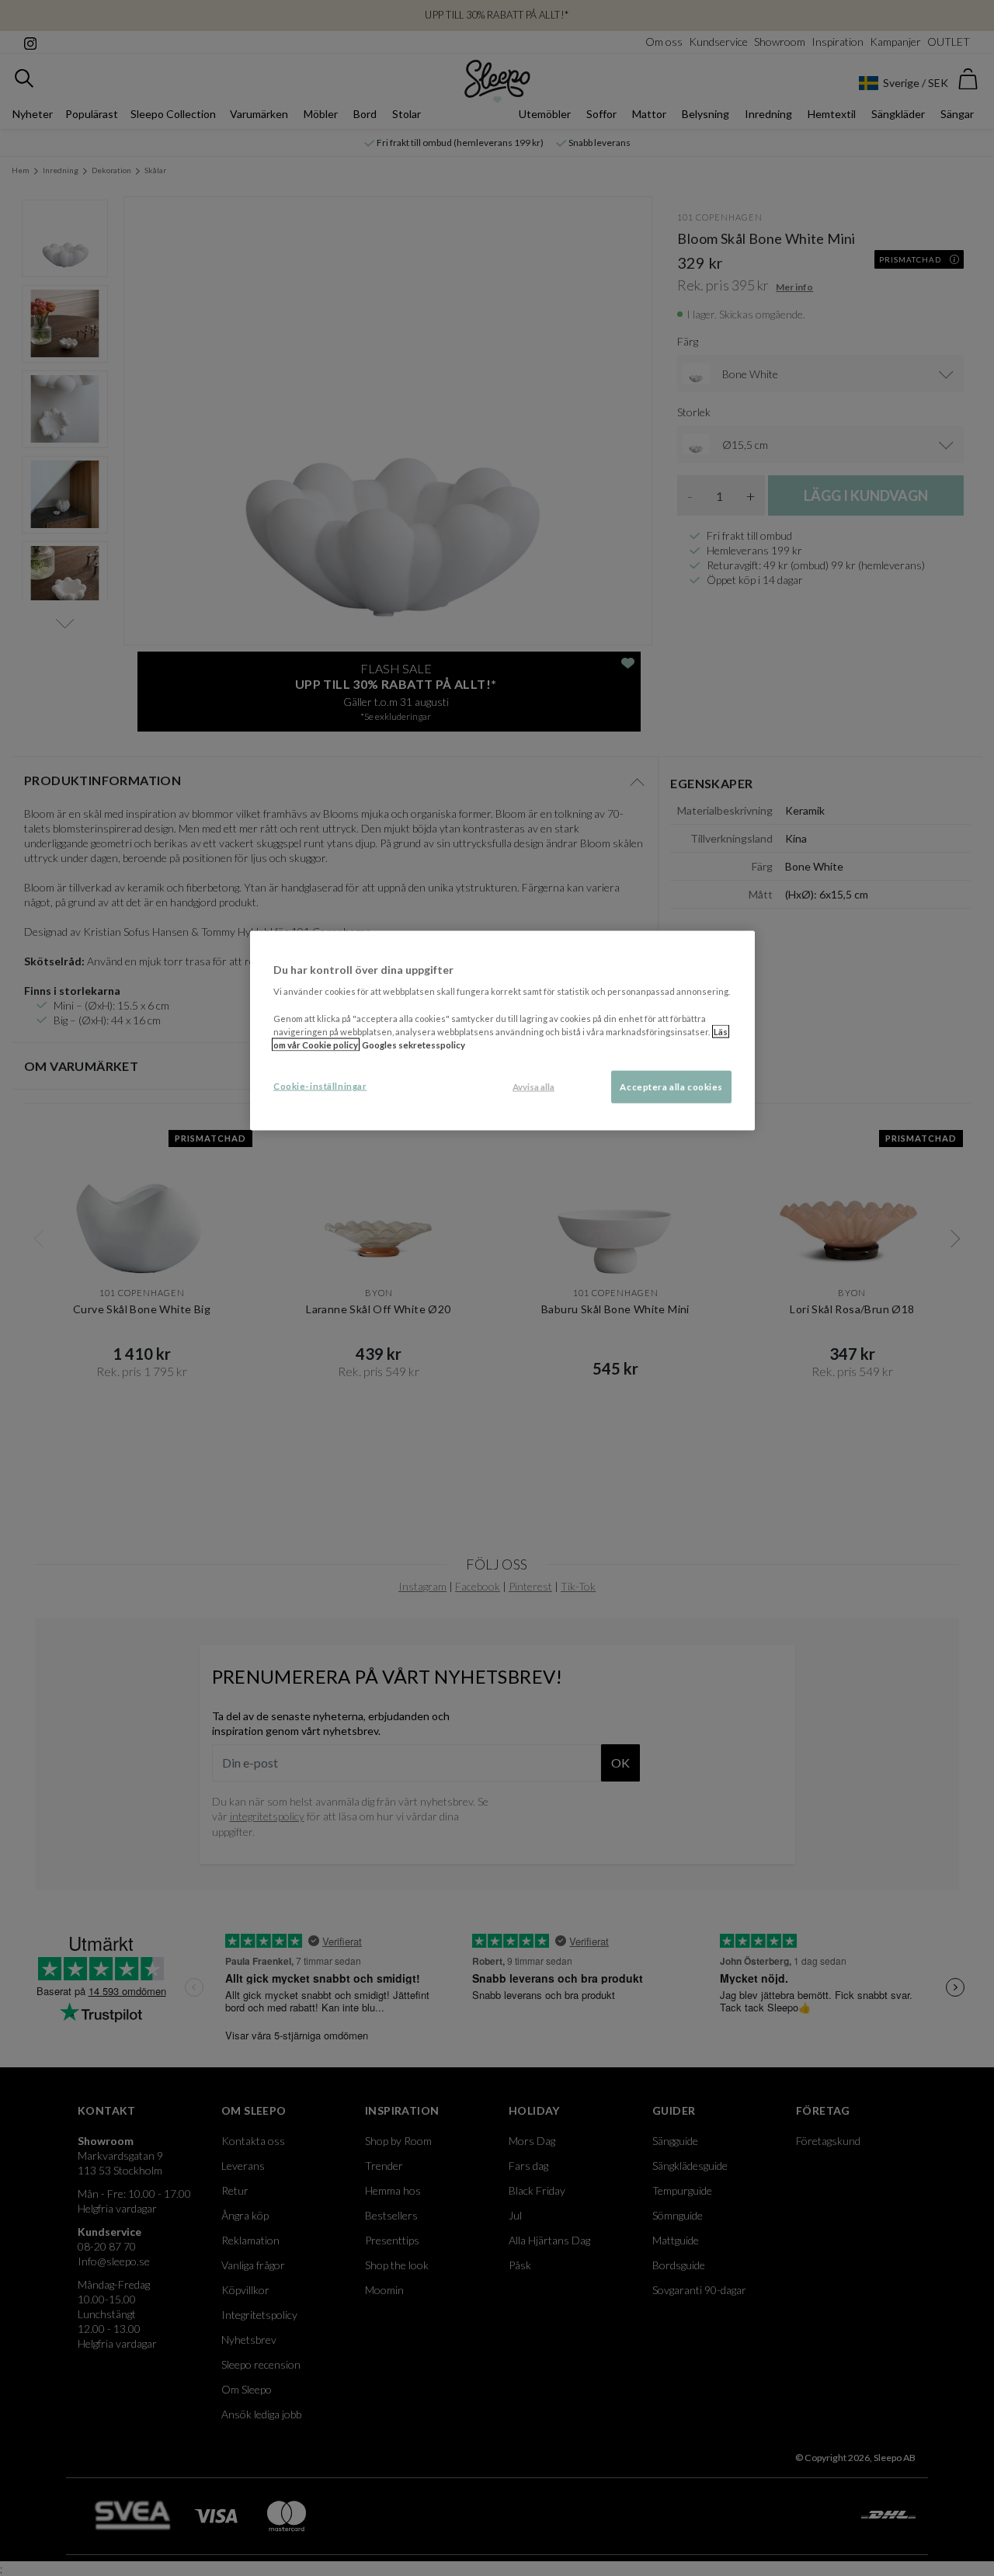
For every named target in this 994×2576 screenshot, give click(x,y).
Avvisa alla (533, 1086)
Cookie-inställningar (320, 1085)
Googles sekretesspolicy (414, 1044)
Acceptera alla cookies (671, 1086)
